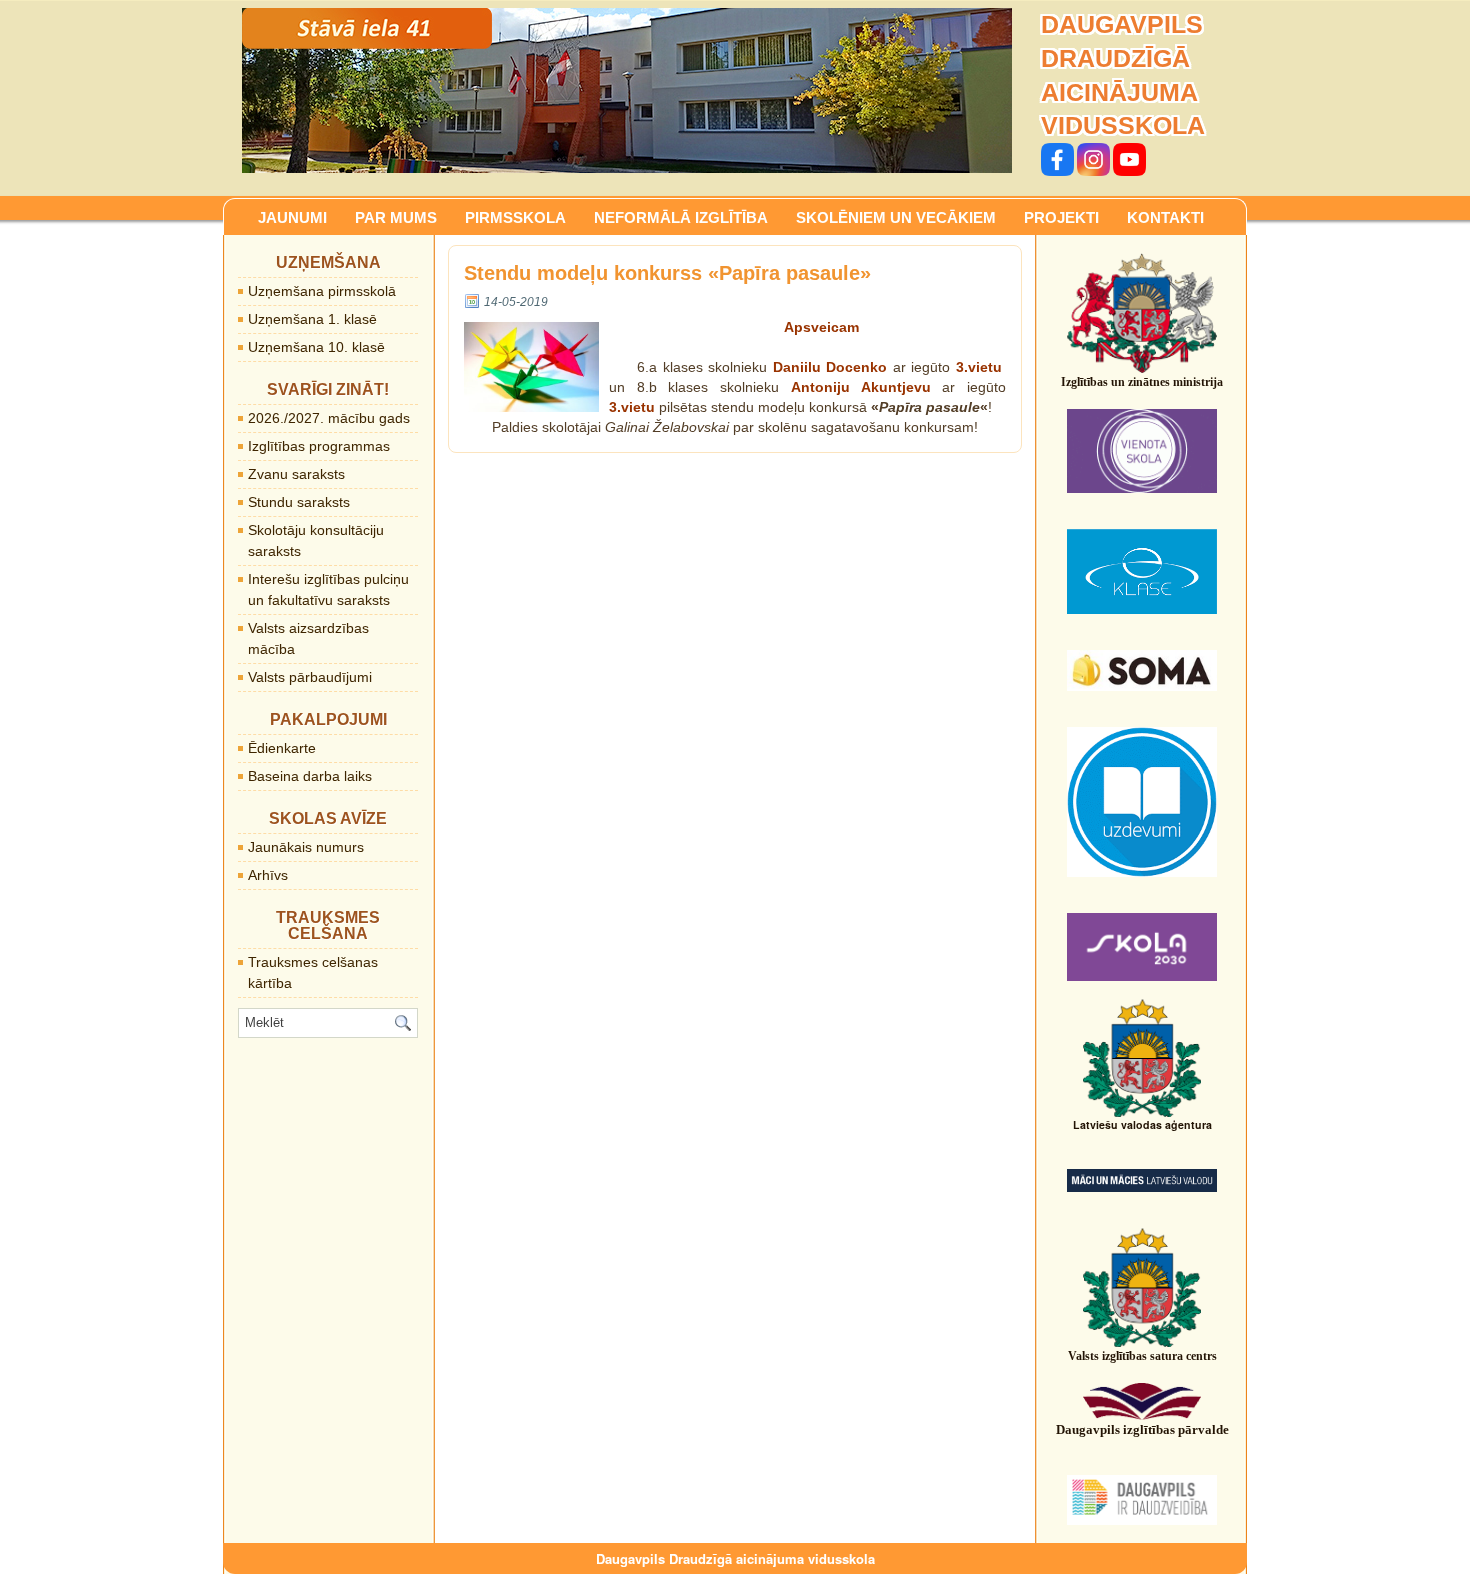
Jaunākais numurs (306, 847)
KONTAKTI (1165, 217)
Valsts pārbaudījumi (310, 677)
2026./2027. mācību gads (329, 418)
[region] (627, 90)
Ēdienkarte (282, 748)
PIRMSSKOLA (515, 217)
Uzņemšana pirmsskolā (322, 291)
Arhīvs (268, 875)
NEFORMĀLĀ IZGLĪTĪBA (681, 217)
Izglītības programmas (319, 446)
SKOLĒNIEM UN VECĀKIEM (896, 217)
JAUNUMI (292, 217)
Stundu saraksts (299, 502)
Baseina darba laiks (310, 776)
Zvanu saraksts (296, 474)
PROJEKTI (1061, 217)
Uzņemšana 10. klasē (316, 347)
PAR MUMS (396, 217)
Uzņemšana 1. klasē (312, 319)
